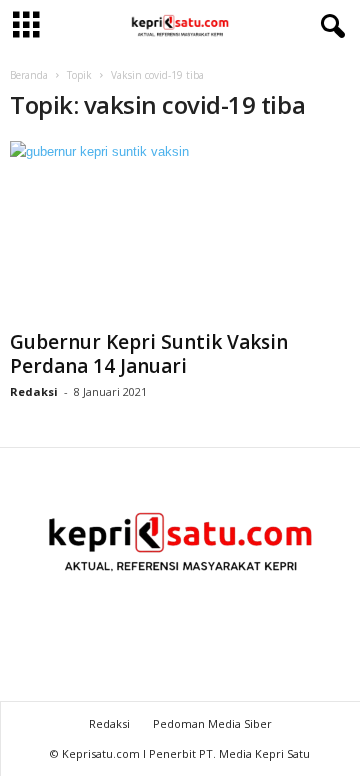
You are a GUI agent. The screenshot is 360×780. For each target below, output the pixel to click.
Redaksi (34, 391)
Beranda (29, 75)
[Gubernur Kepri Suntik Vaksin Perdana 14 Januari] (180, 231)
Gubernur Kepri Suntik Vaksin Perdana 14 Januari (149, 354)
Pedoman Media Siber (212, 723)
